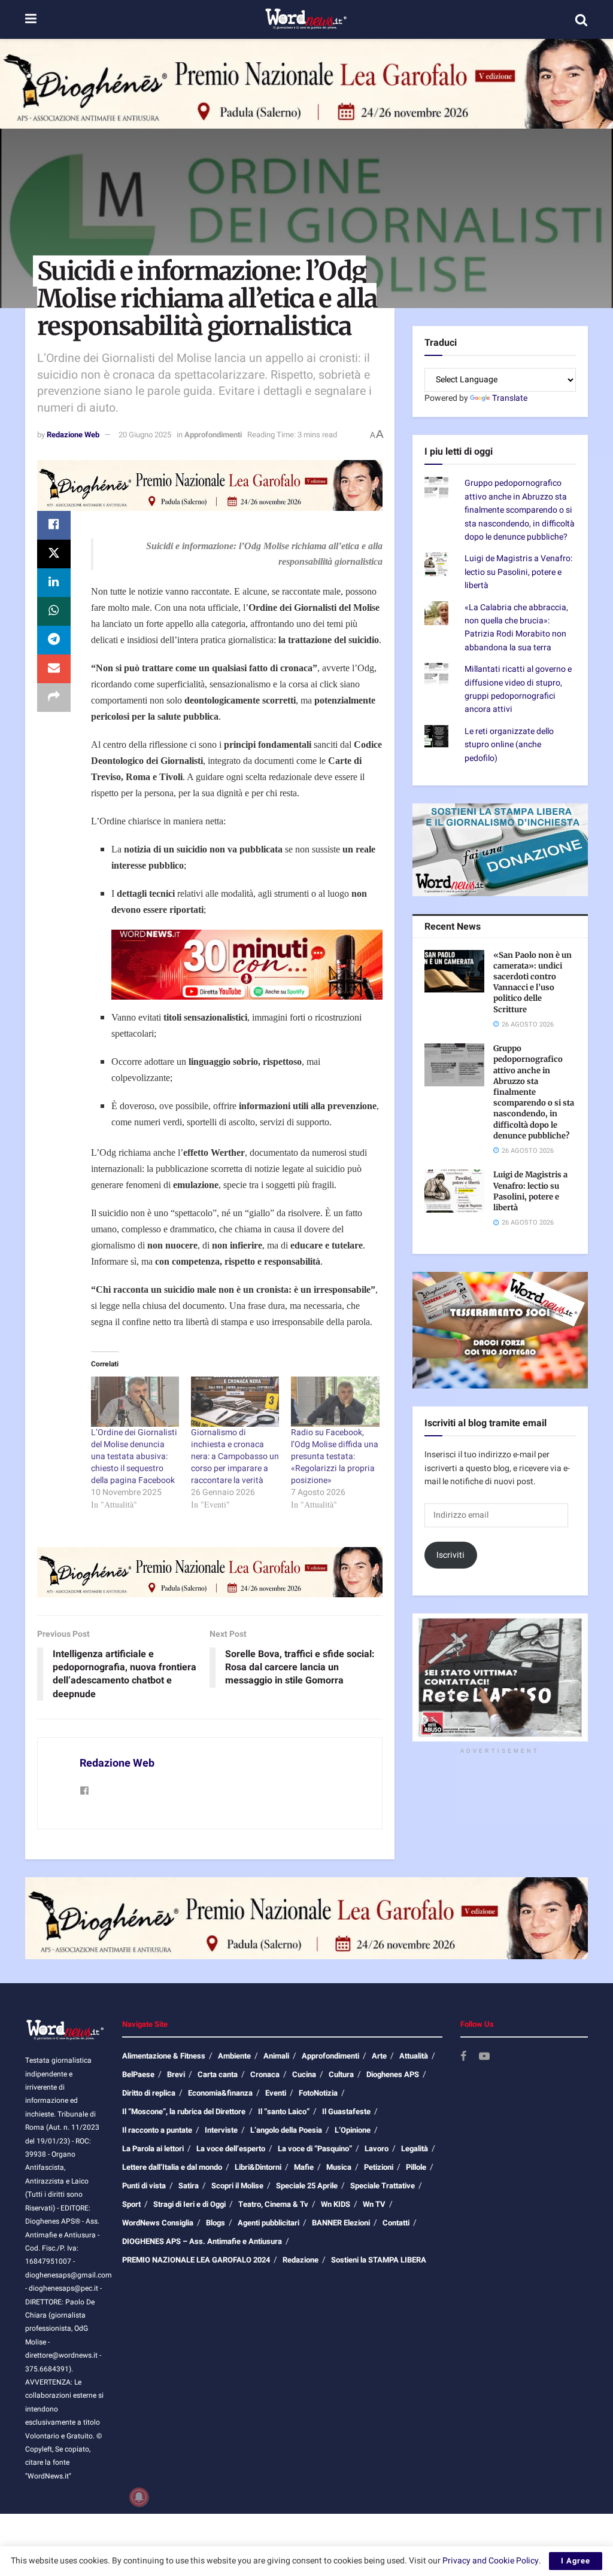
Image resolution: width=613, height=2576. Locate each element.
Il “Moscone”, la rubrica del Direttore (184, 2111)
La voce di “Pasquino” (315, 2149)
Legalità (415, 2149)
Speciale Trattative (383, 2186)
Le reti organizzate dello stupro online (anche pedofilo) (509, 745)
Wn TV (374, 2204)
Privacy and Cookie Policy (491, 2561)
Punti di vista (144, 2186)
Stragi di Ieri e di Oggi (189, 2204)
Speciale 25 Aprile (307, 2186)
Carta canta (218, 2074)
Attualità (414, 2056)
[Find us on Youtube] (484, 2057)
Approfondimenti (213, 435)
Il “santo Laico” (284, 2111)
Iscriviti (450, 1555)
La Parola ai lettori (153, 2149)
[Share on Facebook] (54, 525)
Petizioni (379, 2167)
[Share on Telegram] (54, 640)
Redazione (301, 2260)
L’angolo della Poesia (286, 2130)
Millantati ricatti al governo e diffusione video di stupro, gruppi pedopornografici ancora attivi (518, 689)
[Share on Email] (54, 669)
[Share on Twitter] (54, 554)
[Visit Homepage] (306, 20)
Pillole (416, 2167)
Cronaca (265, 2074)
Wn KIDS (336, 2204)
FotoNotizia (318, 2093)
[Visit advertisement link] (306, 84)
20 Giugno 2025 (145, 435)
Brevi (176, 2074)
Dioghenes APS (393, 2074)
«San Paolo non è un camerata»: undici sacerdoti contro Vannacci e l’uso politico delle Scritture (532, 982)
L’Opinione (353, 2130)
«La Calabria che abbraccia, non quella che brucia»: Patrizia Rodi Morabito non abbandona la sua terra (516, 628)
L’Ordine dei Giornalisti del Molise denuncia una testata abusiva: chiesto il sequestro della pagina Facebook (134, 1456)
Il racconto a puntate (157, 2130)
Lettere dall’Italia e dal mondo (172, 2167)
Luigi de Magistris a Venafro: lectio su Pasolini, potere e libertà (518, 572)
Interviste (221, 2130)
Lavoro (377, 2149)
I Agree (576, 2561)
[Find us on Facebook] (463, 2057)
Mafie (304, 2167)
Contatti (396, 2223)
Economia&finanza (220, 2093)
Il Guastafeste (346, 2111)
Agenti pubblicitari (268, 2223)
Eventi (276, 2093)
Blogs (216, 2223)
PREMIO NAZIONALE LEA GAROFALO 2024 (196, 2260)
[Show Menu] (31, 19)
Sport (131, 2204)
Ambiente (234, 2056)
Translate (510, 398)
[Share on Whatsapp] (54, 611)
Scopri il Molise (237, 2186)
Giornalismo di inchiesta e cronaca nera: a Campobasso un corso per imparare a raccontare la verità (235, 1456)
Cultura (341, 2074)
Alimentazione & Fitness (164, 2056)
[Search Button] (581, 20)
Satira (189, 2186)
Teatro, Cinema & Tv (273, 2204)
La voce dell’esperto (231, 2149)
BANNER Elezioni (341, 2223)
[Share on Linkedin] (54, 583)
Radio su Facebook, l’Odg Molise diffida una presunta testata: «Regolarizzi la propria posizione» (335, 1456)
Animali (276, 2056)
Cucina (304, 2074)
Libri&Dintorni (258, 2167)
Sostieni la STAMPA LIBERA (379, 2260)
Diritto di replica (149, 2093)
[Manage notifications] (139, 2497)
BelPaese (138, 2074)
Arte (379, 2056)
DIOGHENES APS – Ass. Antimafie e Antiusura (202, 2241)
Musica (339, 2167)
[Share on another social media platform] (54, 698)
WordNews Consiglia (158, 2223)
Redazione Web (73, 435)
